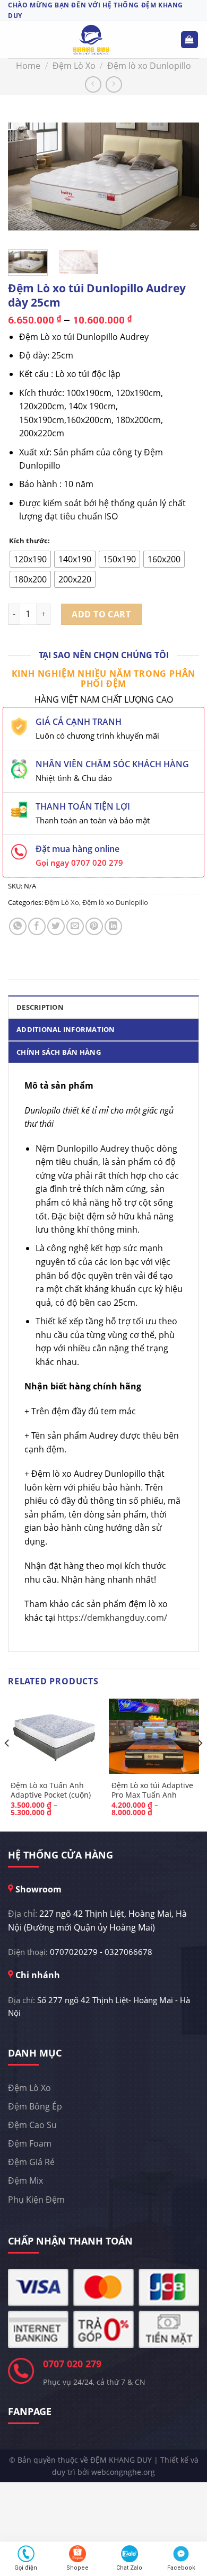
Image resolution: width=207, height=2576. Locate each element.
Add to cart (101, 614)
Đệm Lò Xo (74, 66)
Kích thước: (29, 541)
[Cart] (190, 40)
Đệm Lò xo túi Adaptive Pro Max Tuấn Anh (152, 1790)
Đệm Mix (25, 2180)
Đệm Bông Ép (35, 2106)
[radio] (30, 559)
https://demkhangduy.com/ (112, 1618)
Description (40, 1007)
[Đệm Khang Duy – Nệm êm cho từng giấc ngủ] (91, 40)
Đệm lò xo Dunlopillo (149, 66)
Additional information (66, 1029)
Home (28, 66)
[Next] (182, 173)
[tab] (103, 1007)
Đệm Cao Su (32, 2125)
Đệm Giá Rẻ (31, 2162)
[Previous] (25, 173)
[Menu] (14, 39)
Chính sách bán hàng (59, 1052)
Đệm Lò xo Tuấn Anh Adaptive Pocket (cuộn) (51, 1790)
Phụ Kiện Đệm (36, 2200)
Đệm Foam (30, 2143)
